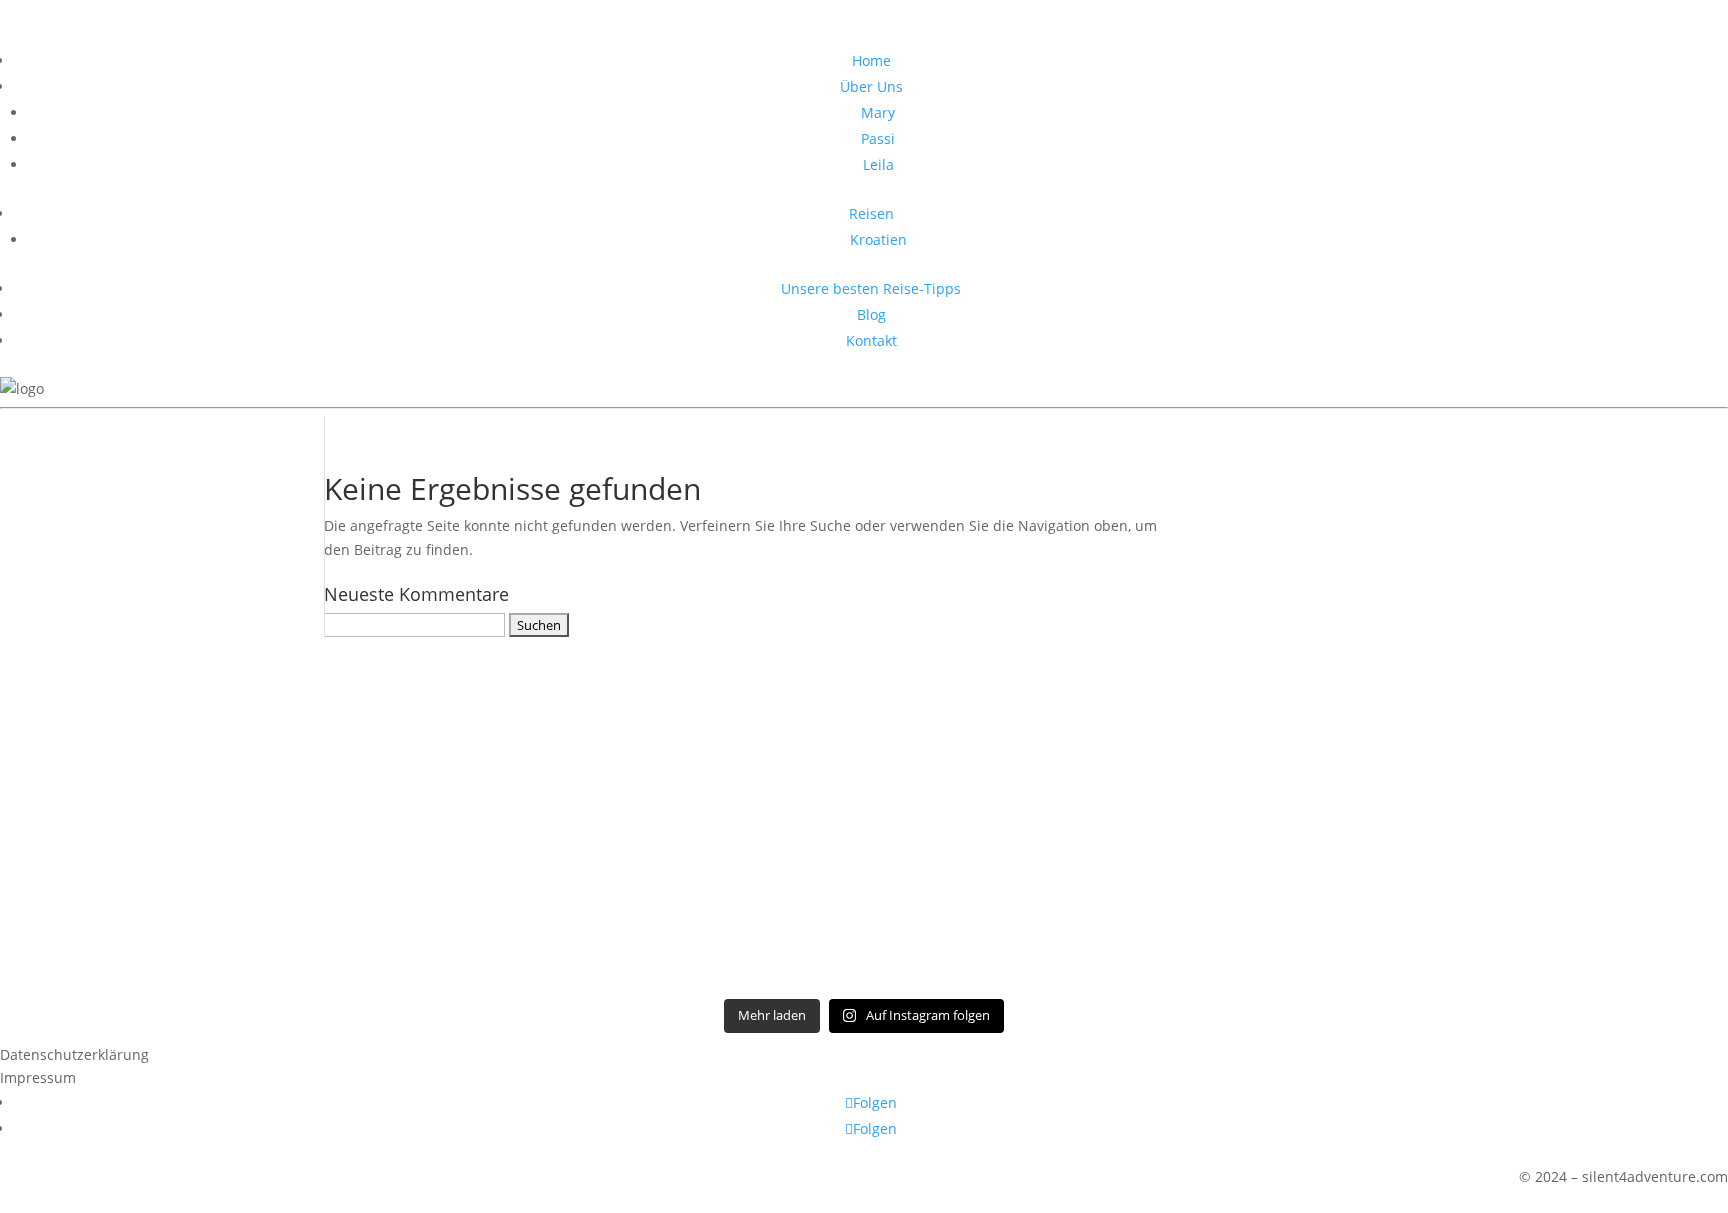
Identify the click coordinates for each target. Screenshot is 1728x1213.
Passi (878, 138)
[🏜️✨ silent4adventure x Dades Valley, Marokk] (517, 792)
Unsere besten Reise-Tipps (871, 288)
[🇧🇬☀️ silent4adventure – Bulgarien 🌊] (169, 756)
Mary (878, 112)
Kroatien (878, 239)
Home (871, 60)
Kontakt (871, 340)
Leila (878, 164)
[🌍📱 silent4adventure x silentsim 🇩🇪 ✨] (864, 780)
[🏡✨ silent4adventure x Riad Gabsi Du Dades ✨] (1212, 815)
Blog (871, 314)
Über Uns (871, 86)
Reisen (871, 213)
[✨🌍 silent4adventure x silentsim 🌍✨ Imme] (1559, 744)
